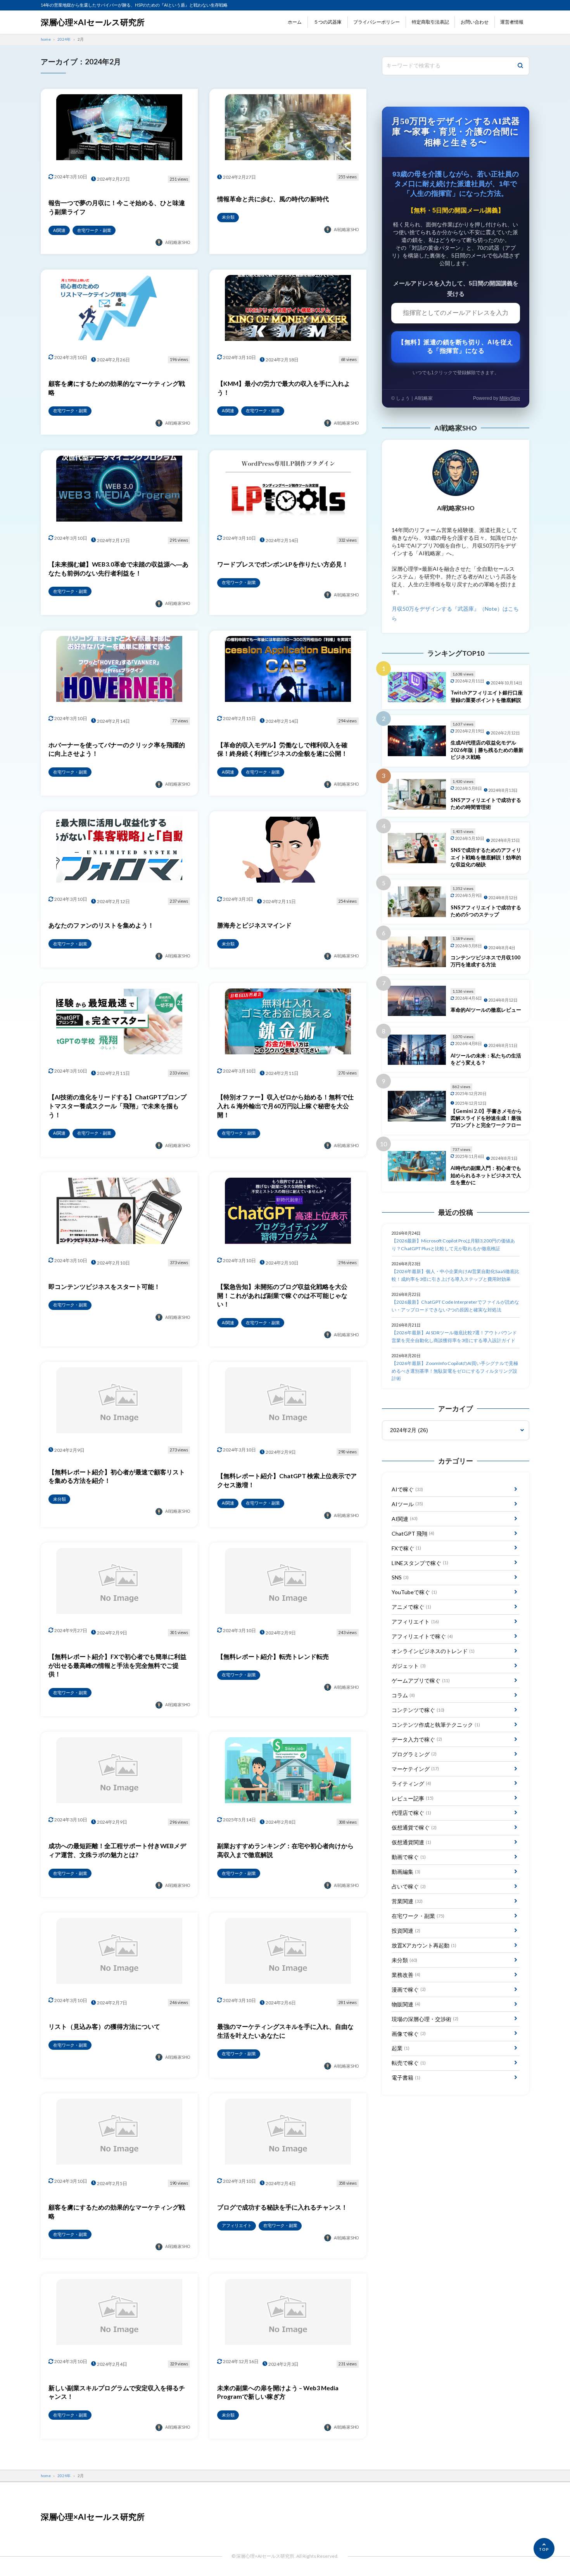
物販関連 (406, 2004)
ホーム (295, 22)
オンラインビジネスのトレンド (433, 1651)
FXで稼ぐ (406, 1548)
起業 (401, 2048)
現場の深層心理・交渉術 (425, 2019)
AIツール (407, 1504)
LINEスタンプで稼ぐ (420, 1563)
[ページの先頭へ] (544, 2548)
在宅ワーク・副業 (418, 1916)
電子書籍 (406, 2078)
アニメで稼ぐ (411, 1607)
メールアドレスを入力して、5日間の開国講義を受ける (456, 289)
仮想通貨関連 (411, 1842)
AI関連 (405, 1519)
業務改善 (406, 1975)
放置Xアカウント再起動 (424, 1945)
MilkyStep (510, 398)
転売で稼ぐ (409, 2063)
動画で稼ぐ (409, 1857)
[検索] (520, 66)
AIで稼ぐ (407, 1489)
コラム (403, 1695)
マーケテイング (415, 1769)
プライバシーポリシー (377, 22)
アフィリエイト (415, 1621)
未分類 (404, 1960)
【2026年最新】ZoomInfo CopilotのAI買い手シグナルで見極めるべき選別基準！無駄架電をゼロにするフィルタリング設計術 (455, 1371)
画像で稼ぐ (409, 2034)
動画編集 (406, 1872)
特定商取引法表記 (430, 22)
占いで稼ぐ (409, 1886)
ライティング (411, 1784)
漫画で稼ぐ (409, 1989)
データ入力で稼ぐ (417, 1739)
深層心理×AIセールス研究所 (93, 22)
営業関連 (407, 1901)
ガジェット (409, 1666)
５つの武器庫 (328, 22)
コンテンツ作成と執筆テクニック (436, 1725)
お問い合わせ (475, 22)
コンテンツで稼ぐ (418, 1710)
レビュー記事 (413, 1798)
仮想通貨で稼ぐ (414, 1827)
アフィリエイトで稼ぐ (422, 1636)
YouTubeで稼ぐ (414, 1592)
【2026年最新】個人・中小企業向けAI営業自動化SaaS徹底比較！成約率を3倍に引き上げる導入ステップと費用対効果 (455, 1275)
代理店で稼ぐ (411, 1813)
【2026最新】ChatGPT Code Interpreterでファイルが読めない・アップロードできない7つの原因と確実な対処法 (455, 1306)
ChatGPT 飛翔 (413, 1533)
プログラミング (414, 1754)
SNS (400, 1577)
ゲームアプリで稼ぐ (421, 1680)
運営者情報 (512, 22)
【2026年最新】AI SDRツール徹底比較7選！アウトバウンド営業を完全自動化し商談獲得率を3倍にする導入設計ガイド (454, 1336)
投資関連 (406, 1931)
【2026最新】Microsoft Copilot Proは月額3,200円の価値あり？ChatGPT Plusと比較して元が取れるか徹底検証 (453, 1245)
